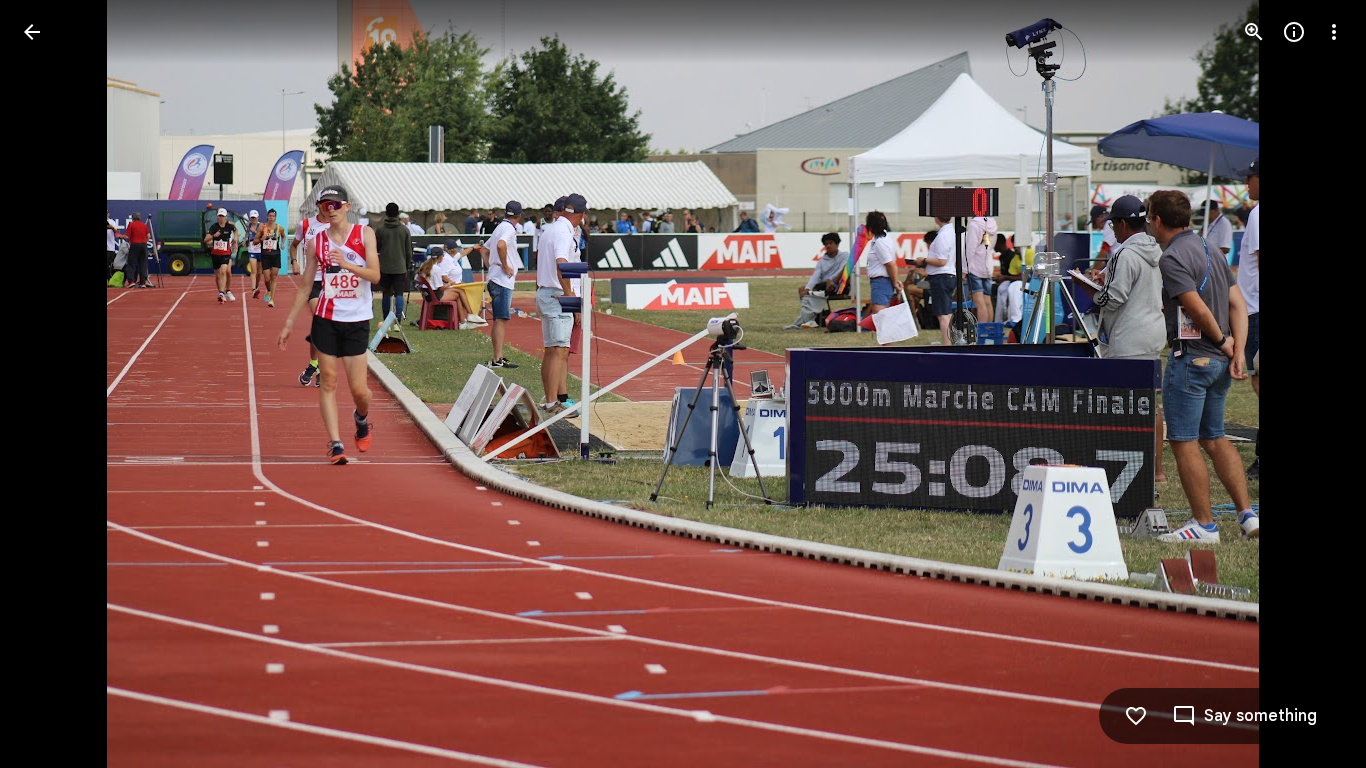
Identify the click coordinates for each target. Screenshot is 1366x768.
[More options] (1334, 32)
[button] (56, 384)
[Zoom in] (1254, 32)
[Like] (1136, 716)
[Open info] (1294, 32)
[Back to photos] (32, 32)
